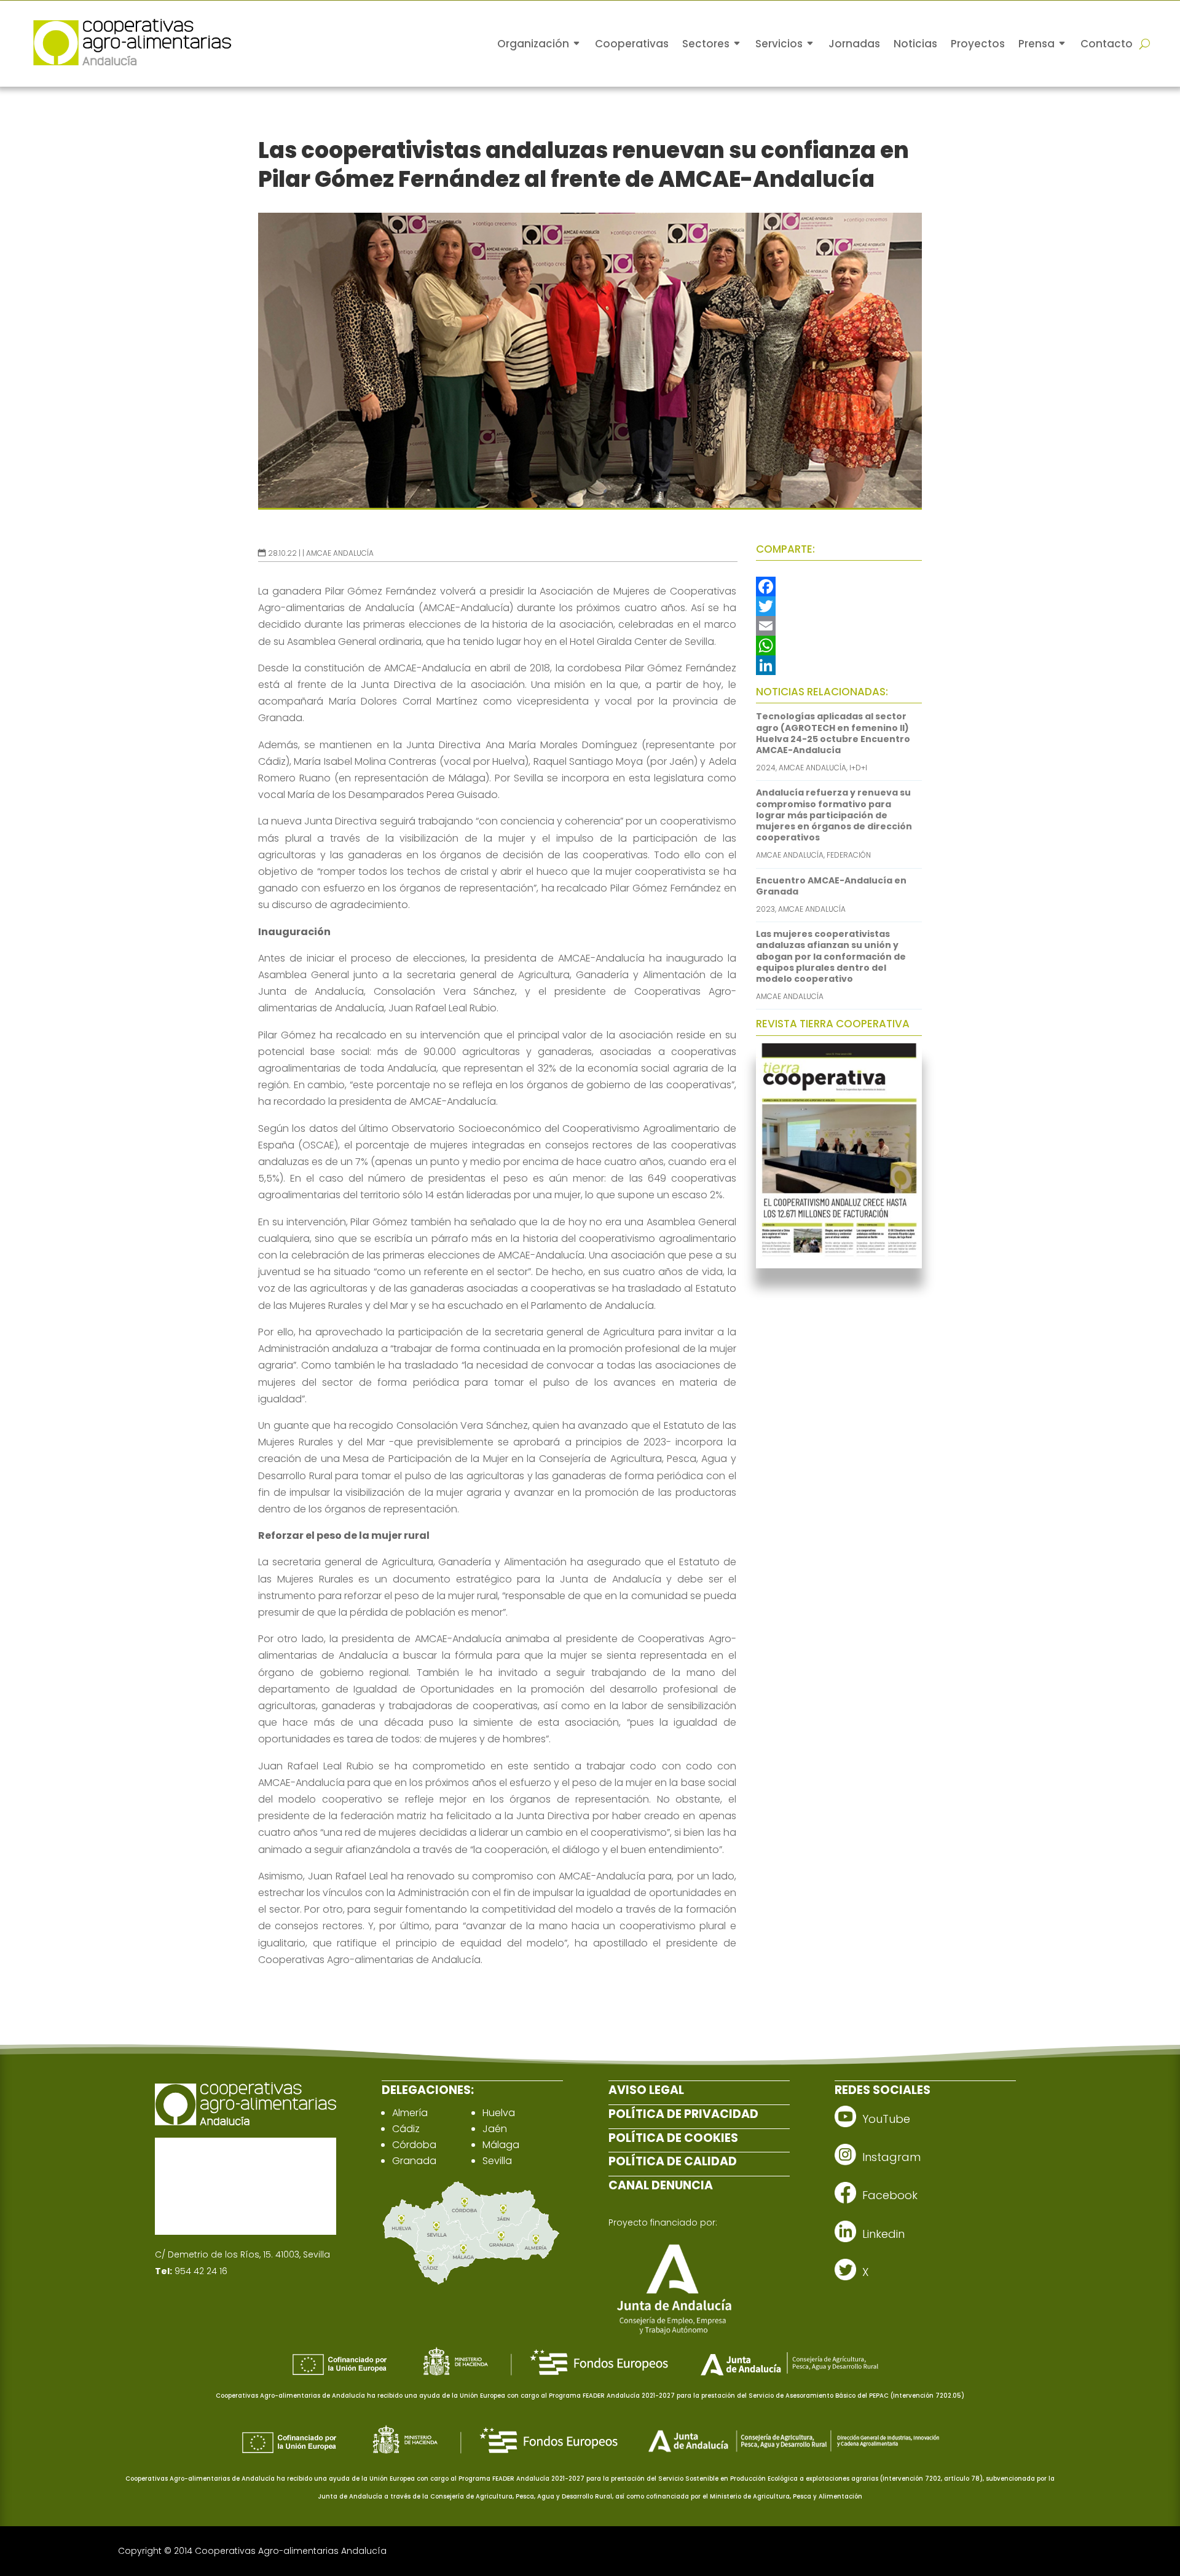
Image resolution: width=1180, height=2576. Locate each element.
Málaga (501, 2145)
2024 (766, 768)
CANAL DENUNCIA (661, 2185)
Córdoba (414, 2145)
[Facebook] (839, 587)
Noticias (915, 44)
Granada (414, 2161)
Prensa (1036, 44)
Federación (849, 855)
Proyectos (978, 44)
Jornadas (854, 44)
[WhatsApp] (839, 646)
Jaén (495, 2129)
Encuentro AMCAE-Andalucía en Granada (831, 886)
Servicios (779, 44)
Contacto (1107, 44)
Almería (410, 2113)
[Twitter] (839, 606)
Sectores (706, 44)
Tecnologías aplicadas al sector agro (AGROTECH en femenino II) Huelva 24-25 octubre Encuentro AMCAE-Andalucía (833, 733)
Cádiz (406, 2129)
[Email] (839, 626)
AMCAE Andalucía (340, 553)
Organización (533, 44)
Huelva (499, 2113)
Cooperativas (632, 44)
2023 (765, 909)
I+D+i (858, 768)
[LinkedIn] (839, 665)
